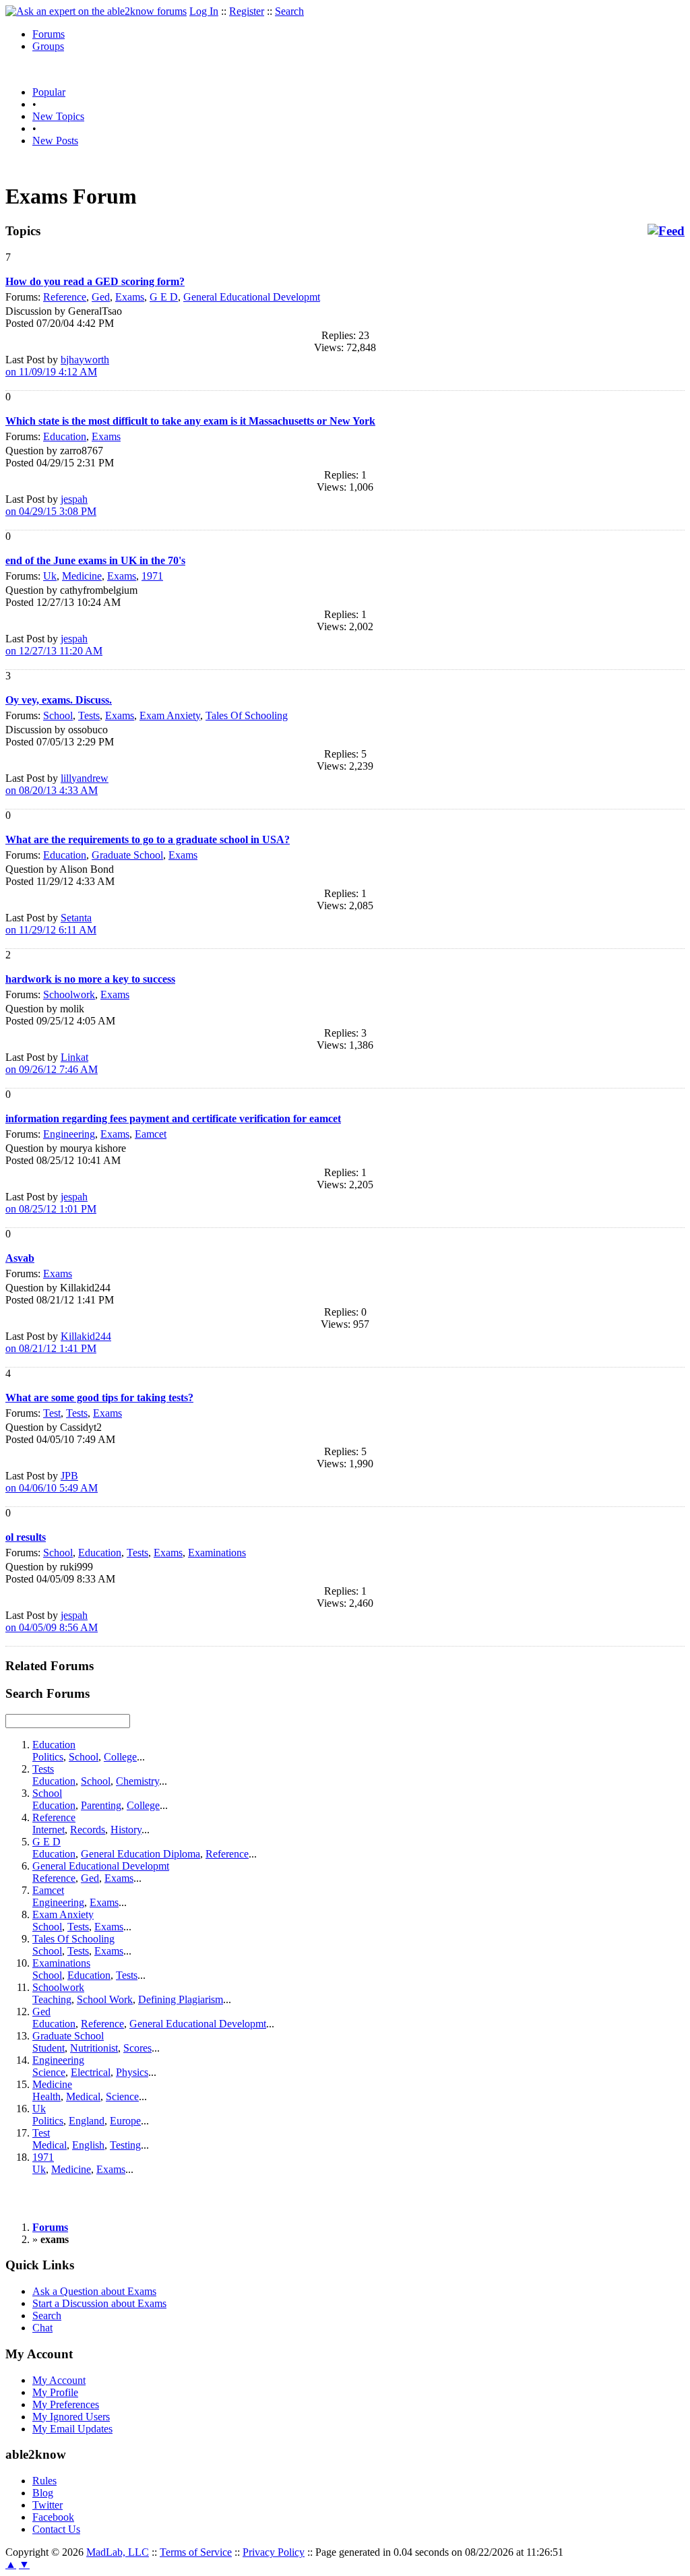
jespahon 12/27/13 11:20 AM (54, 645)
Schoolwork (69, 994)
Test (52, 1413)
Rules (44, 2481)
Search (289, 11)
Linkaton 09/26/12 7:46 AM (52, 1063)
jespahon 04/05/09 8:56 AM (52, 1621)
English (88, 2145)
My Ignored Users (71, 2417)
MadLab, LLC (118, 2552)
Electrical (91, 2072)
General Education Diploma (140, 1854)
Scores (137, 2048)
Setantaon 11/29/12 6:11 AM (51, 924)
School (58, 715)
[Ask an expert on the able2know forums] (96, 11)
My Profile (55, 2392)
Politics (48, 1757)
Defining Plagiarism (181, 1999)
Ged (101, 297)
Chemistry (137, 1781)
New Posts (55, 141)
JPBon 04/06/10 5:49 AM (52, 1482)
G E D (164, 297)
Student (49, 2048)
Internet (49, 1830)
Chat (42, 2328)
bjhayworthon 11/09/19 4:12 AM (57, 366)
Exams (130, 297)
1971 (152, 576)
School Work (105, 1999)
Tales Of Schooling (247, 715)
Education (65, 436)
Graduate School (127, 855)
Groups (48, 46)
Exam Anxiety (170, 715)
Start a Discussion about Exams (99, 2303)
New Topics (58, 116)
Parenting (101, 1805)
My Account (59, 2380)
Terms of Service (196, 2552)
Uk (50, 576)
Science (49, 2072)
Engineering (69, 1134)
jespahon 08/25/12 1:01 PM (51, 1203)
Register (247, 11)
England (87, 2121)
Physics (132, 2072)
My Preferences (66, 2404)
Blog (43, 2493)
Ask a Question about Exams (94, 2291)
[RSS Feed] (666, 231)
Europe (125, 2121)
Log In (204, 11)
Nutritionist (94, 2048)
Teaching (52, 1999)
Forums (49, 34)
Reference (65, 297)
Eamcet (151, 1134)
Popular (49, 92)
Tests (89, 715)
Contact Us (56, 2529)
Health (46, 2096)
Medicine (82, 576)
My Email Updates (72, 2429)
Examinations (217, 1553)
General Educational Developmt (252, 297)
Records (88, 1830)
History (126, 1830)
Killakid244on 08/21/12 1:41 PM (58, 1342)
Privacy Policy (274, 2552)
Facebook (53, 2517)
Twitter (48, 2505)
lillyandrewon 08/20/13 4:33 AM (57, 784)
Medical (83, 2096)
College (120, 1757)
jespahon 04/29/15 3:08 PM (51, 505)
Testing (125, 2145)
